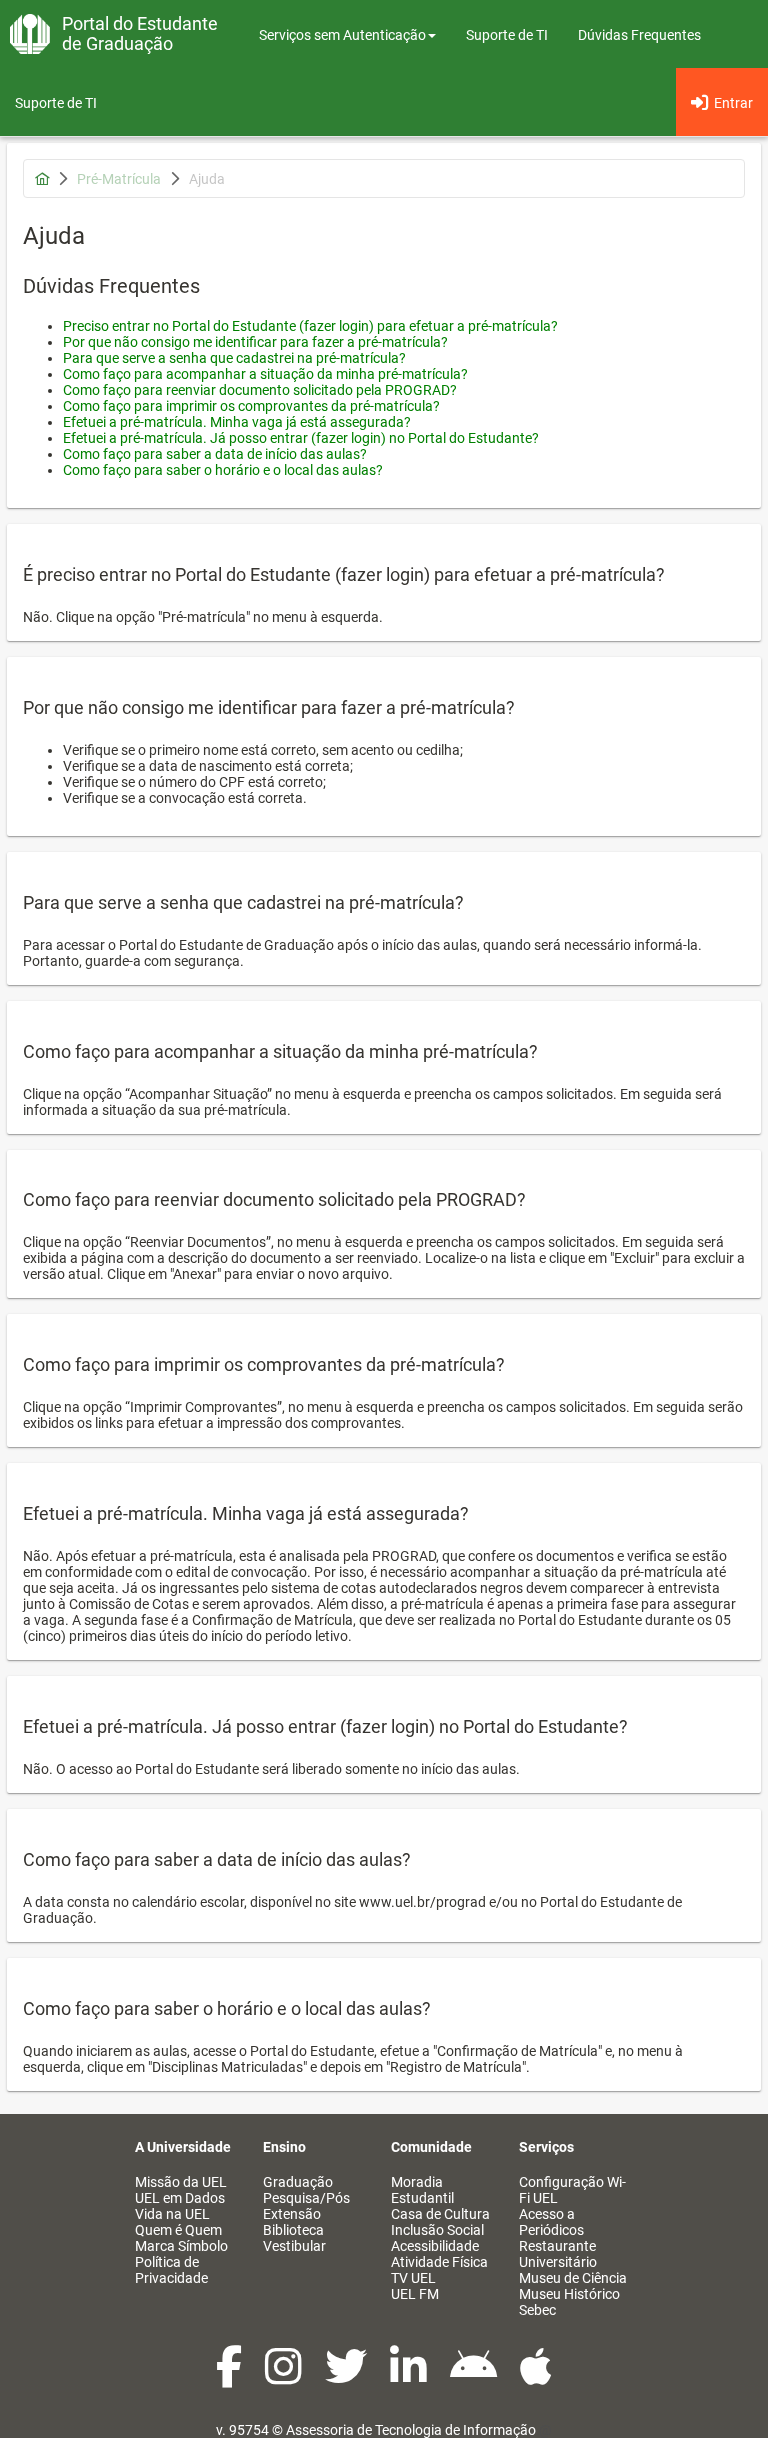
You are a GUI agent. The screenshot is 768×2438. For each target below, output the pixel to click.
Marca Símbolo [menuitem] (181, 2246)
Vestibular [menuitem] (294, 2246)
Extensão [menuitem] (292, 2214)
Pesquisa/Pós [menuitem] (306, 2198)
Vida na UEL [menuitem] (172, 2214)
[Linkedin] (410, 2377)
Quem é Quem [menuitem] (178, 2230)
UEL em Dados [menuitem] (180, 2198)
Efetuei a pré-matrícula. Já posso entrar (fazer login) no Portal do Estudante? (301, 438)
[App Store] (536, 2377)
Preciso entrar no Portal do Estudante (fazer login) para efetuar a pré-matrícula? (310, 326)
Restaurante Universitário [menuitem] (558, 2254)
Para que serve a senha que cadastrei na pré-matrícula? (234, 358)
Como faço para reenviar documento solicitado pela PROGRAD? (260, 390)
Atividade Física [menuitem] (439, 2262)
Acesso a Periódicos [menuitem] (551, 2222)
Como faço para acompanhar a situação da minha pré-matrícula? (265, 374)
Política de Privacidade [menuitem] (171, 2270)
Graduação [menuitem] (298, 2182)
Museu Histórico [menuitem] (569, 2294)
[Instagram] (285, 2377)
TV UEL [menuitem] (413, 2278)
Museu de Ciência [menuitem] (573, 2278)
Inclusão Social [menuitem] (437, 2230)
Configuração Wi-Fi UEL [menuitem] (572, 2190)
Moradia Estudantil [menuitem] (422, 2190)
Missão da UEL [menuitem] (181, 2182)
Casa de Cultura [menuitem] (440, 2214)
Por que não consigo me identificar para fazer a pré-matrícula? (255, 342)
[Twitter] (347, 2377)
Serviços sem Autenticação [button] (342, 35)
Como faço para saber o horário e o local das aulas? (223, 470)
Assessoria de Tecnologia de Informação (411, 2430)
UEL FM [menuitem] (415, 2294)
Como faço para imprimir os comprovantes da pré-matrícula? (251, 406)
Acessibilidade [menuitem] (435, 2246)
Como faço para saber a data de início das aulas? (215, 454)
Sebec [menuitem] (537, 2310)
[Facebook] (230, 2377)
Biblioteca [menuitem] (293, 2230)
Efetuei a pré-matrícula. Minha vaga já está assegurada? (237, 422)
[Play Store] (475, 2377)
